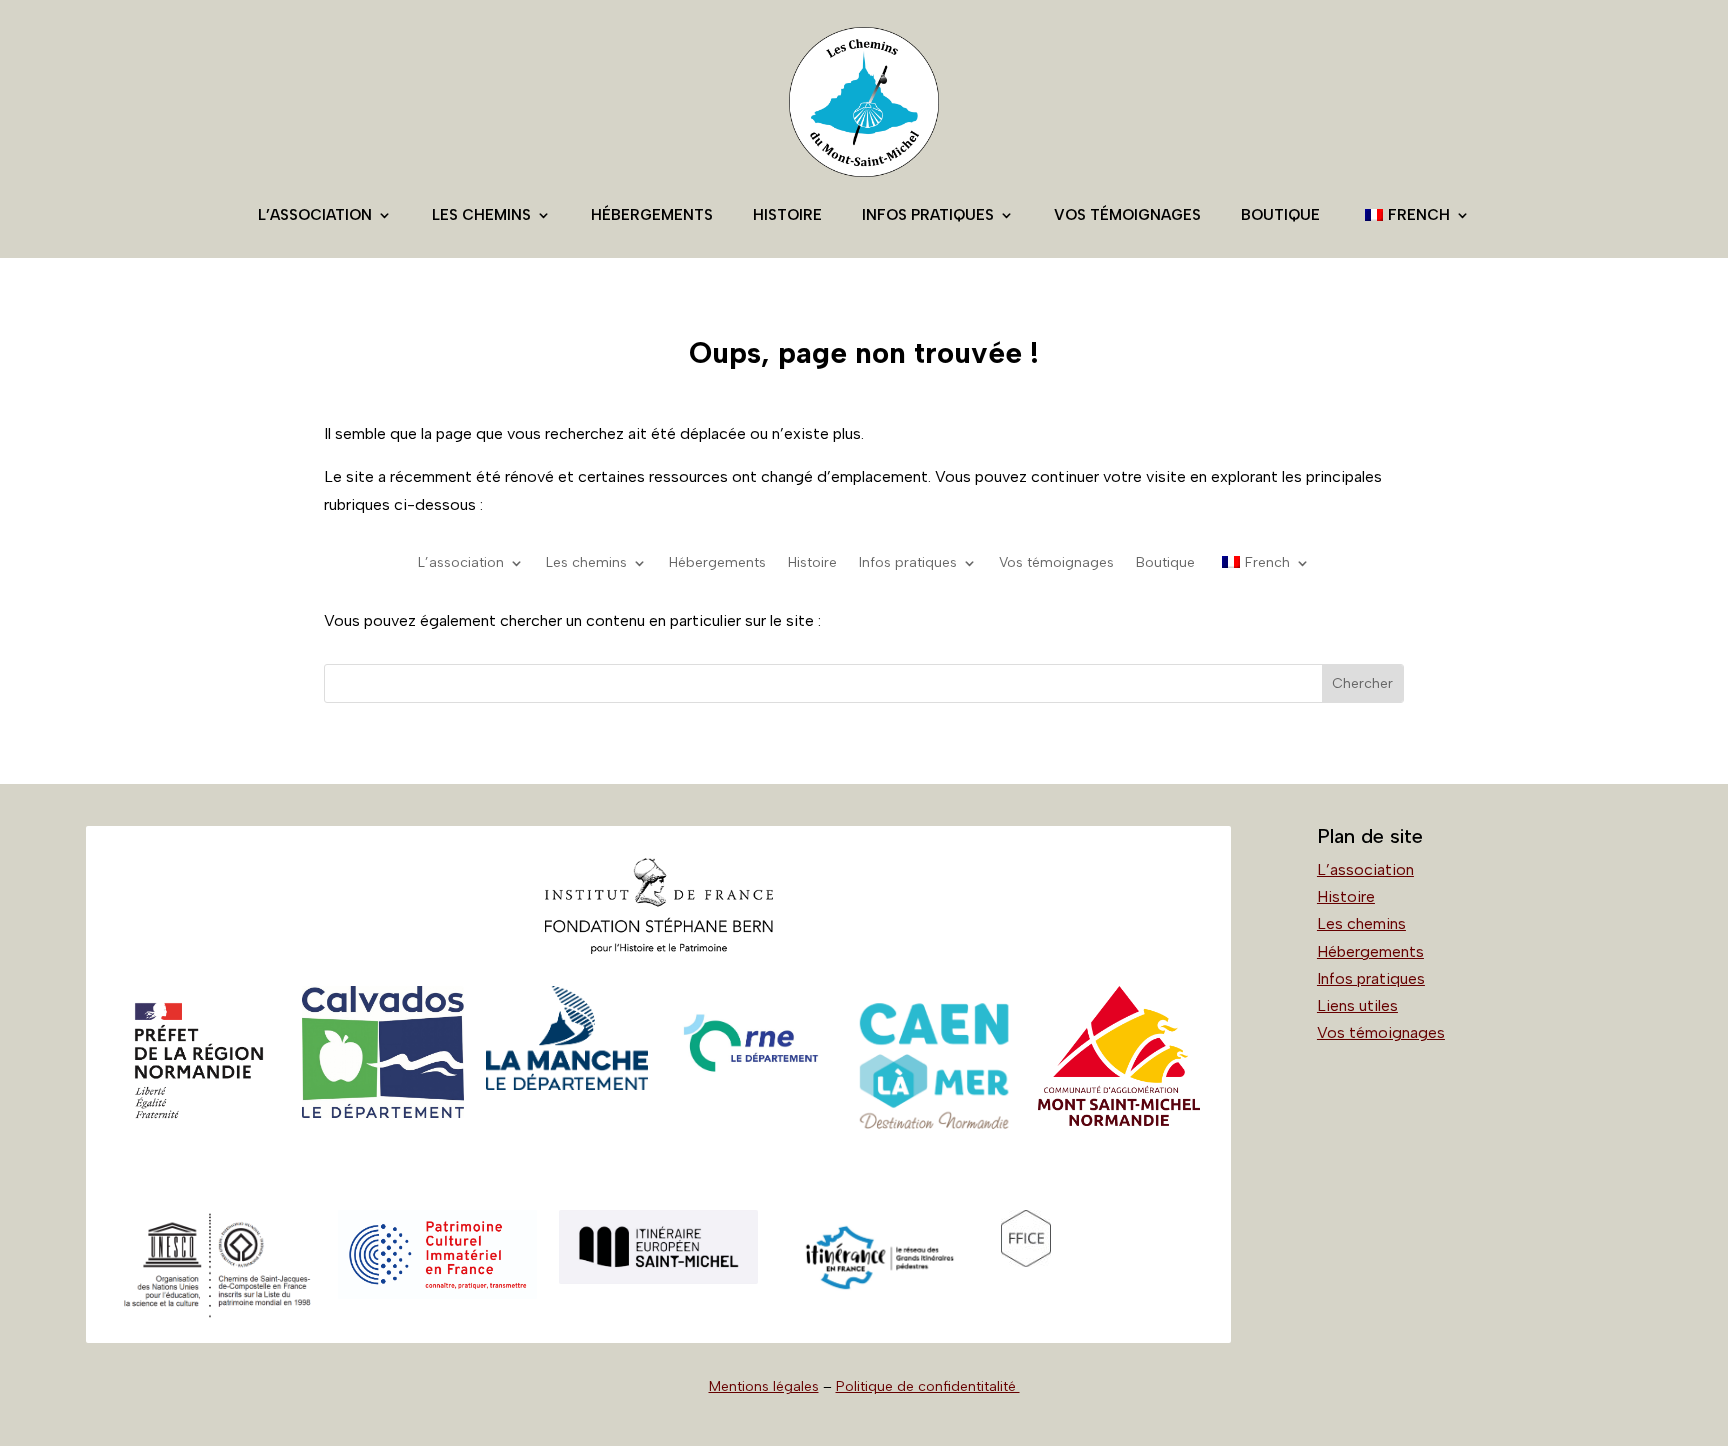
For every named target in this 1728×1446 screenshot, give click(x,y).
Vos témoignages (1127, 215)
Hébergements (652, 215)
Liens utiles (1357, 1005)
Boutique (1280, 215)
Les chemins (481, 215)
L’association (315, 215)
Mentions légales (764, 1386)
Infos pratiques (928, 215)
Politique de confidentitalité (928, 1386)
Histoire (787, 215)
